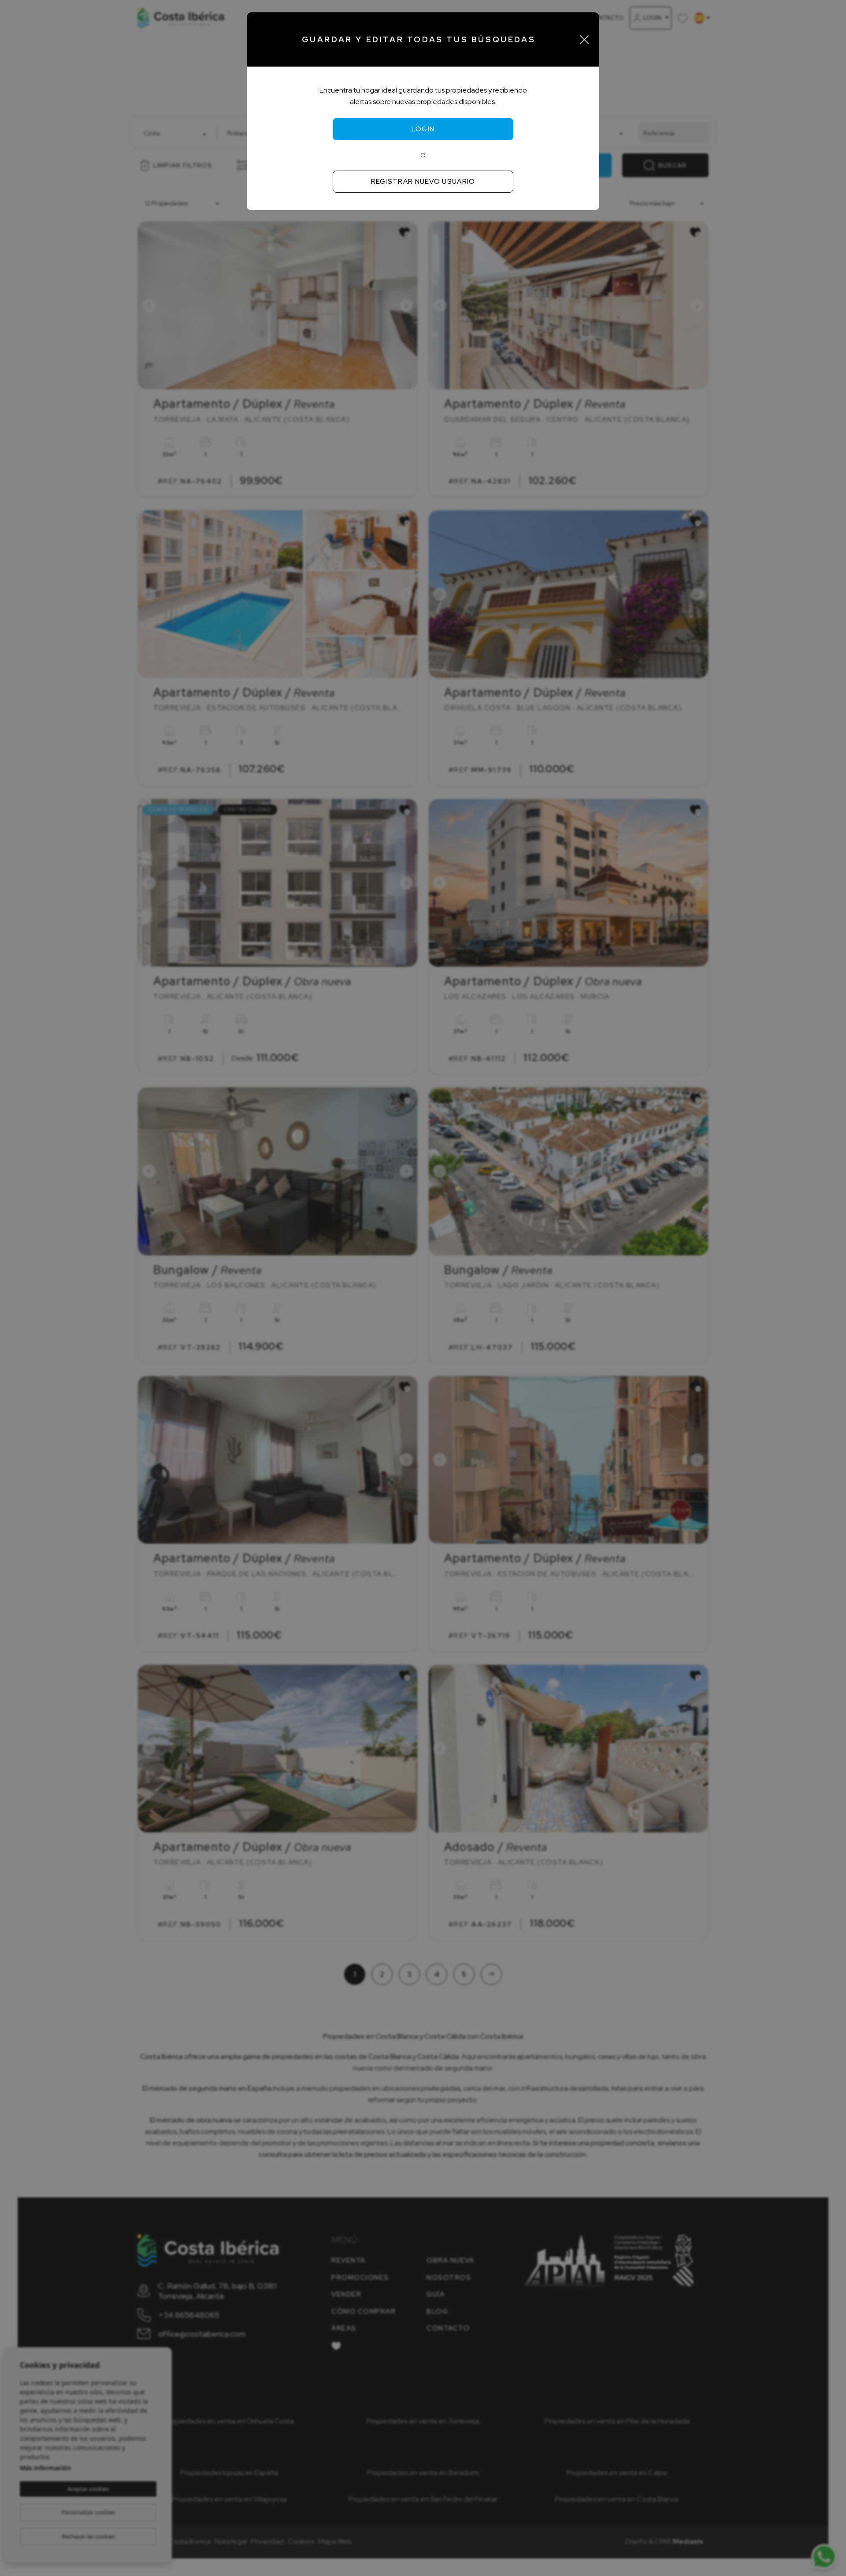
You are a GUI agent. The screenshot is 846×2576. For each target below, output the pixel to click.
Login (423, 129)
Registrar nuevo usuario (423, 182)
